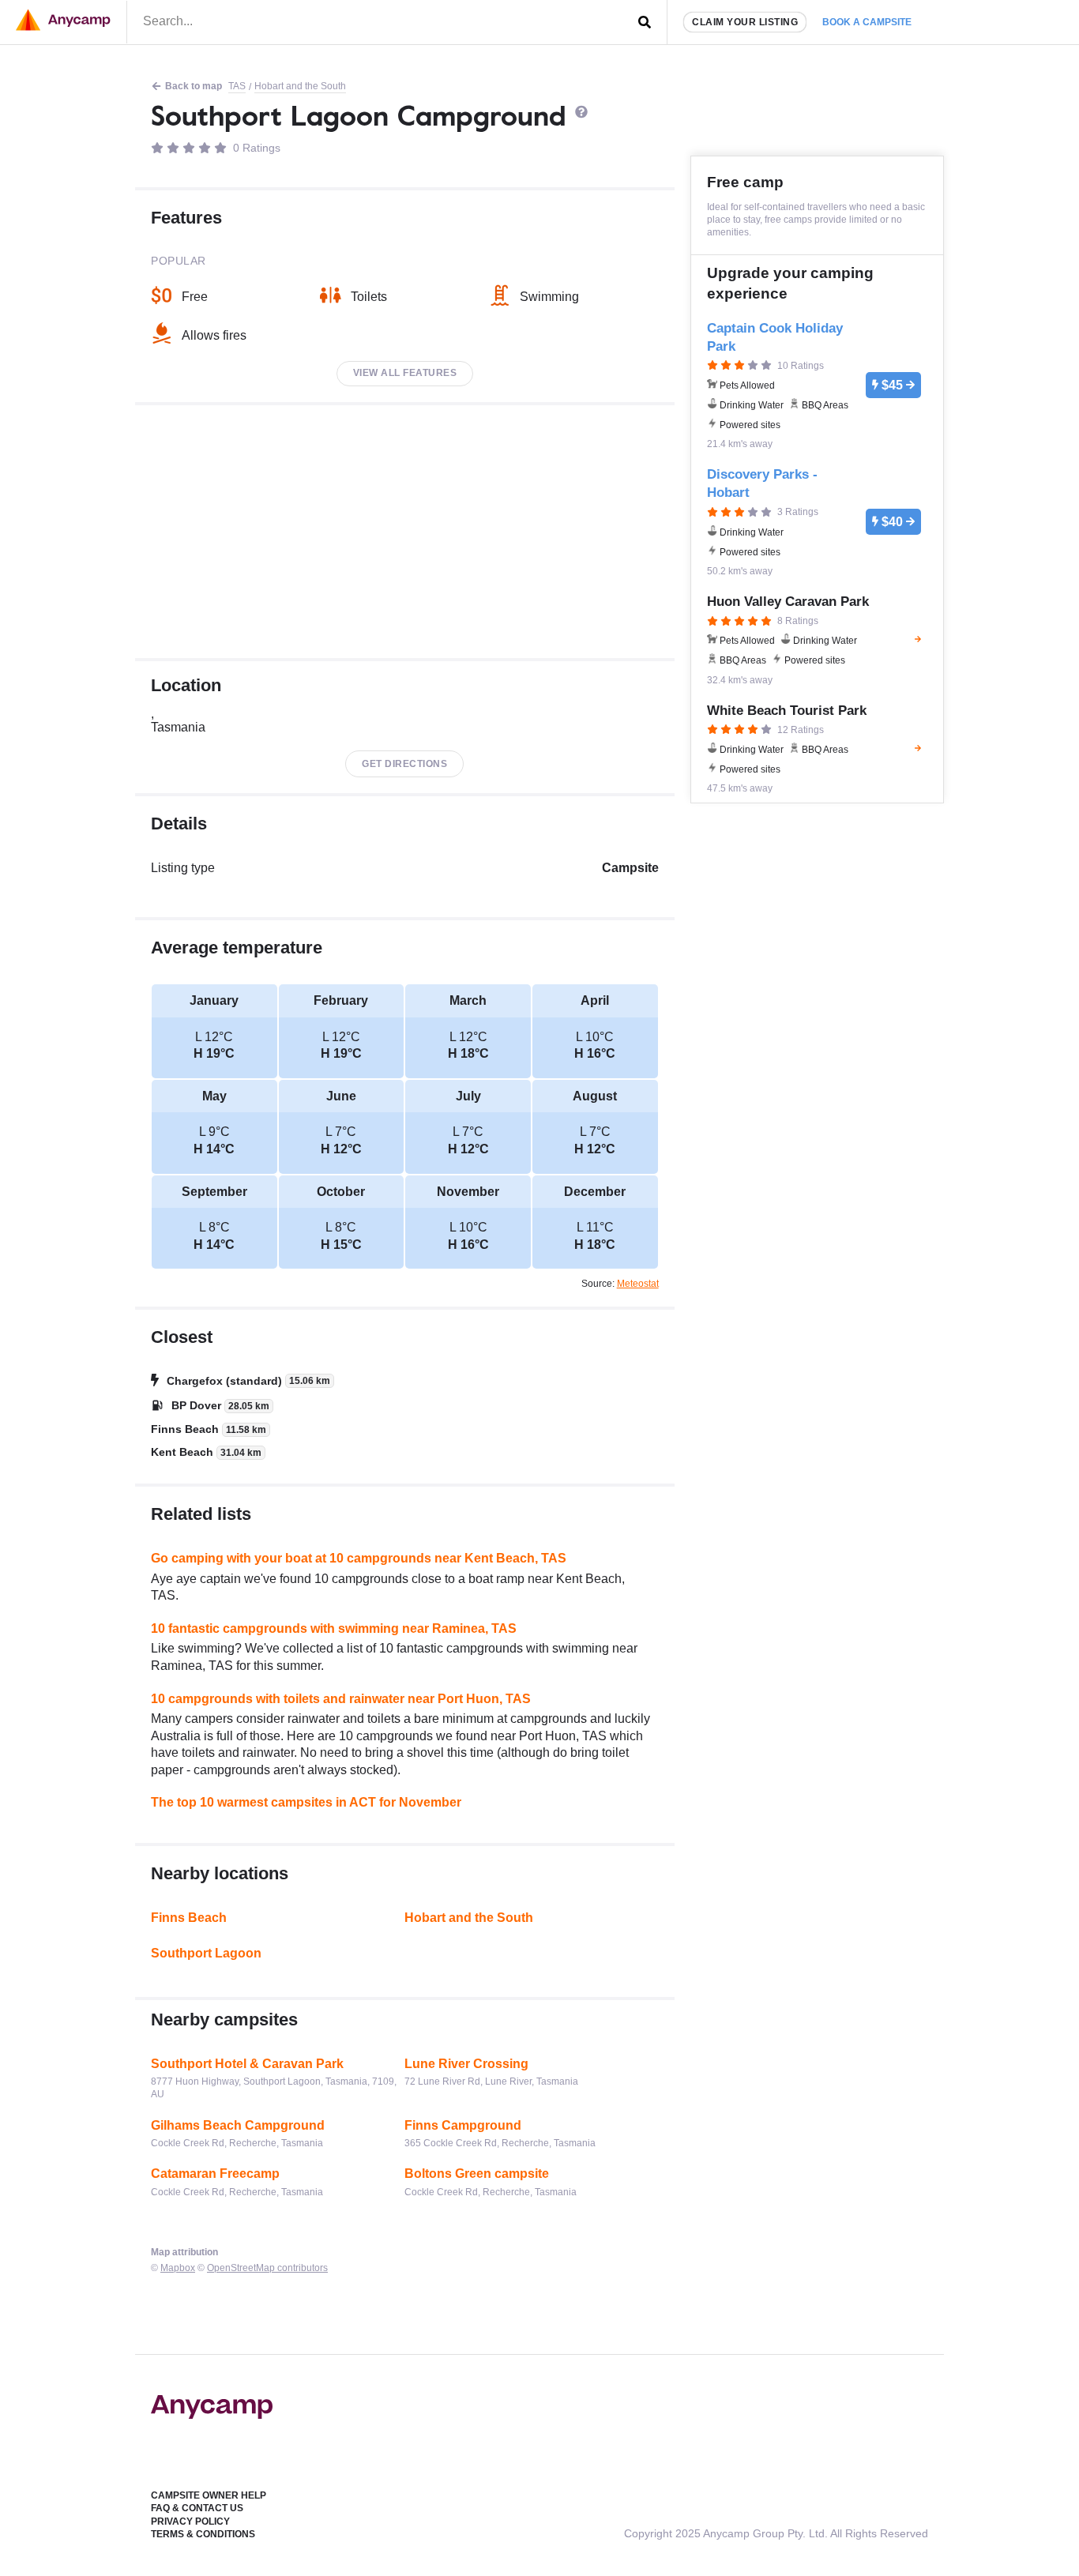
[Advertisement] (405, 532)
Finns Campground (463, 2125)
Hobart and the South (300, 86)
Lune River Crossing (466, 2064)
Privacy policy (190, 2521)
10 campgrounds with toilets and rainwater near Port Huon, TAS (341, 1699)
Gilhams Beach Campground (238, 2125)
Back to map (194, 86)
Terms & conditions (203, 2534)
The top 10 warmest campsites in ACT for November (306, 1802)
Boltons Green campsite (477, 2174)
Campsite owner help (209, 2495)
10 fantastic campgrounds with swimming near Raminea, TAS (334, 1628)
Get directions (404, 764)
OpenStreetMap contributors (267, 2268)
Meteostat (638, 1284)
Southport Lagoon (206, 1953)
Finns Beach (189, 1918)
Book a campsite (867, 22)
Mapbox (178, 2268)
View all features (405, 373)
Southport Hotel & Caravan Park (247, 2064)
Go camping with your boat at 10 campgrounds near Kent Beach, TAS (359, 1558)
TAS (237, 86)
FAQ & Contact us (197, 2508)
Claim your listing (745, 22)
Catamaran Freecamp (215, 2174)
